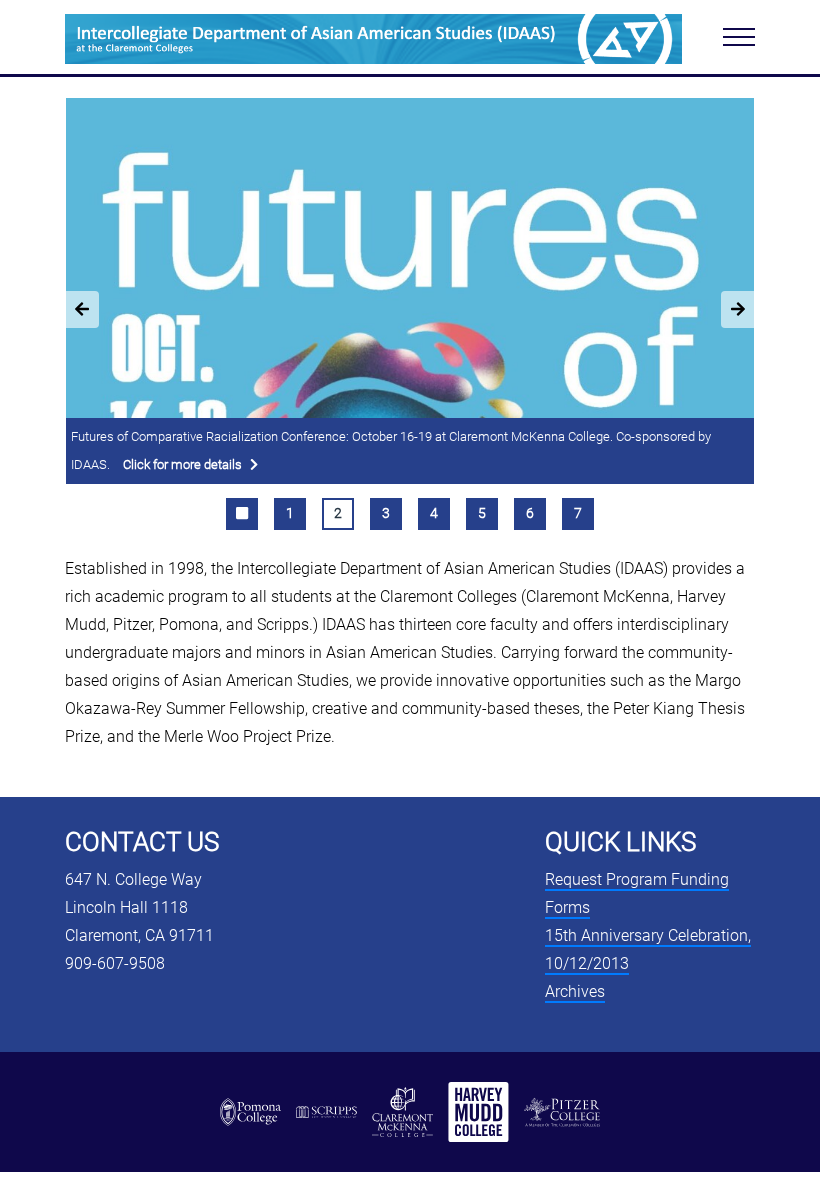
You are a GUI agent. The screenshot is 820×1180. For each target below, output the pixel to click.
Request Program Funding (637, 879)
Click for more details (182, 464)
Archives (575, 991)
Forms (567, 907)
